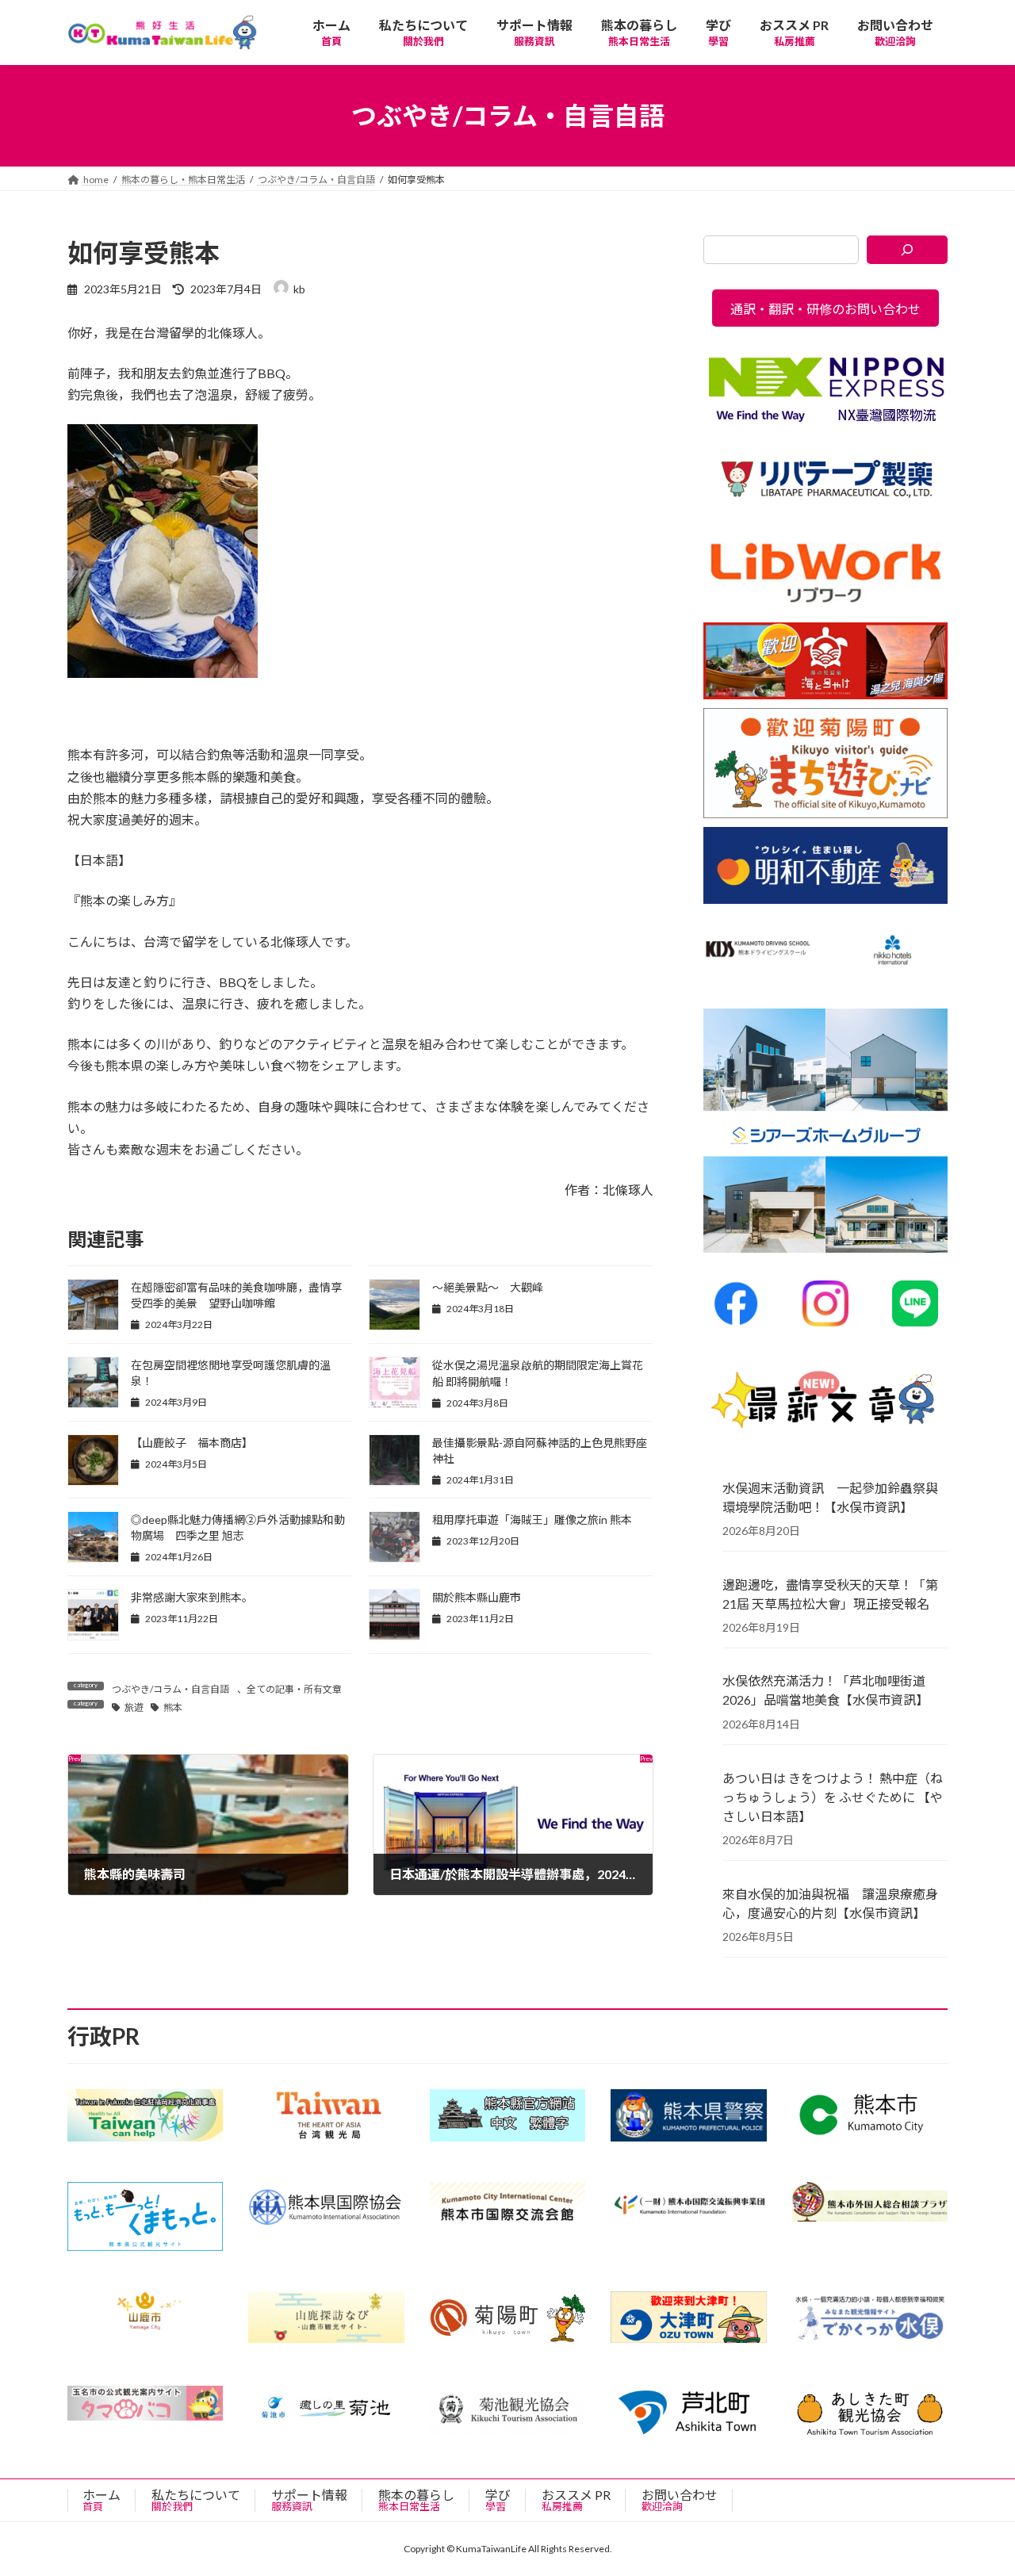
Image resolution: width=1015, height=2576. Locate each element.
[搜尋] (908, 250)
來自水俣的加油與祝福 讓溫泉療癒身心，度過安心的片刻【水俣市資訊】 (830, 1903)
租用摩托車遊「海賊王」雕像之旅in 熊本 (532, 1520)
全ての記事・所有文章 (294, 1689)
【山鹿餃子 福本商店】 (192, 1443)
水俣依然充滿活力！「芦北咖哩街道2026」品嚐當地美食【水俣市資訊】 (825, 1691)
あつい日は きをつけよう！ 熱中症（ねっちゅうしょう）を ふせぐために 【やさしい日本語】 (833, 1797)
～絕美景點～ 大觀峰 (488, 1287)
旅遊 (134, 1707)
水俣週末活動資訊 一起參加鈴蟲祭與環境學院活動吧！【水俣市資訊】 (830, 1497)
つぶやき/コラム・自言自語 (170, 1689)
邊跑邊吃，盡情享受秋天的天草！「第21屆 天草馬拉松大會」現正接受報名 (830, 1594)
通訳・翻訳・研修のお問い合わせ (825, 309)
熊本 (173, 1707)
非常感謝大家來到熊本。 (192, 1597)
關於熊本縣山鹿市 (477, 1597)
